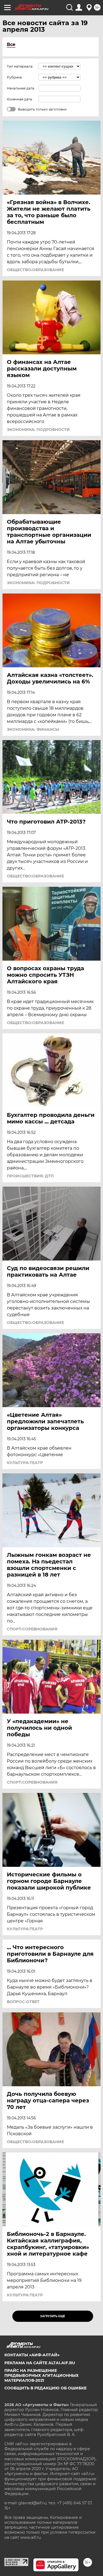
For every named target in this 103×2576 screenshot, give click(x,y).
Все (11, 44)
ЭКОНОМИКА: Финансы (33, 729)
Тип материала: (20, 66)
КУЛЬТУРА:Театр (25, 1463)
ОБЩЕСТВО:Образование (35, 270)
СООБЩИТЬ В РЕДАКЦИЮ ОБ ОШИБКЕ (45, 2388)
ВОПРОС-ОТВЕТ (23, 2002)
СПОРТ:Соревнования (32, 1629)
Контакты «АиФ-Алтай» (32, 2355)
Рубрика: (15, 77)
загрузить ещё (53, 2316)
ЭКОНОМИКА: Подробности (38, 430)
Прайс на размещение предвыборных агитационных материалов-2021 (41, 2375)
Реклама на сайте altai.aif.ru (40, 2363)
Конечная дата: (20, 99)
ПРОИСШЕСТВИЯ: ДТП (30, 1176)
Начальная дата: (21, 88)
